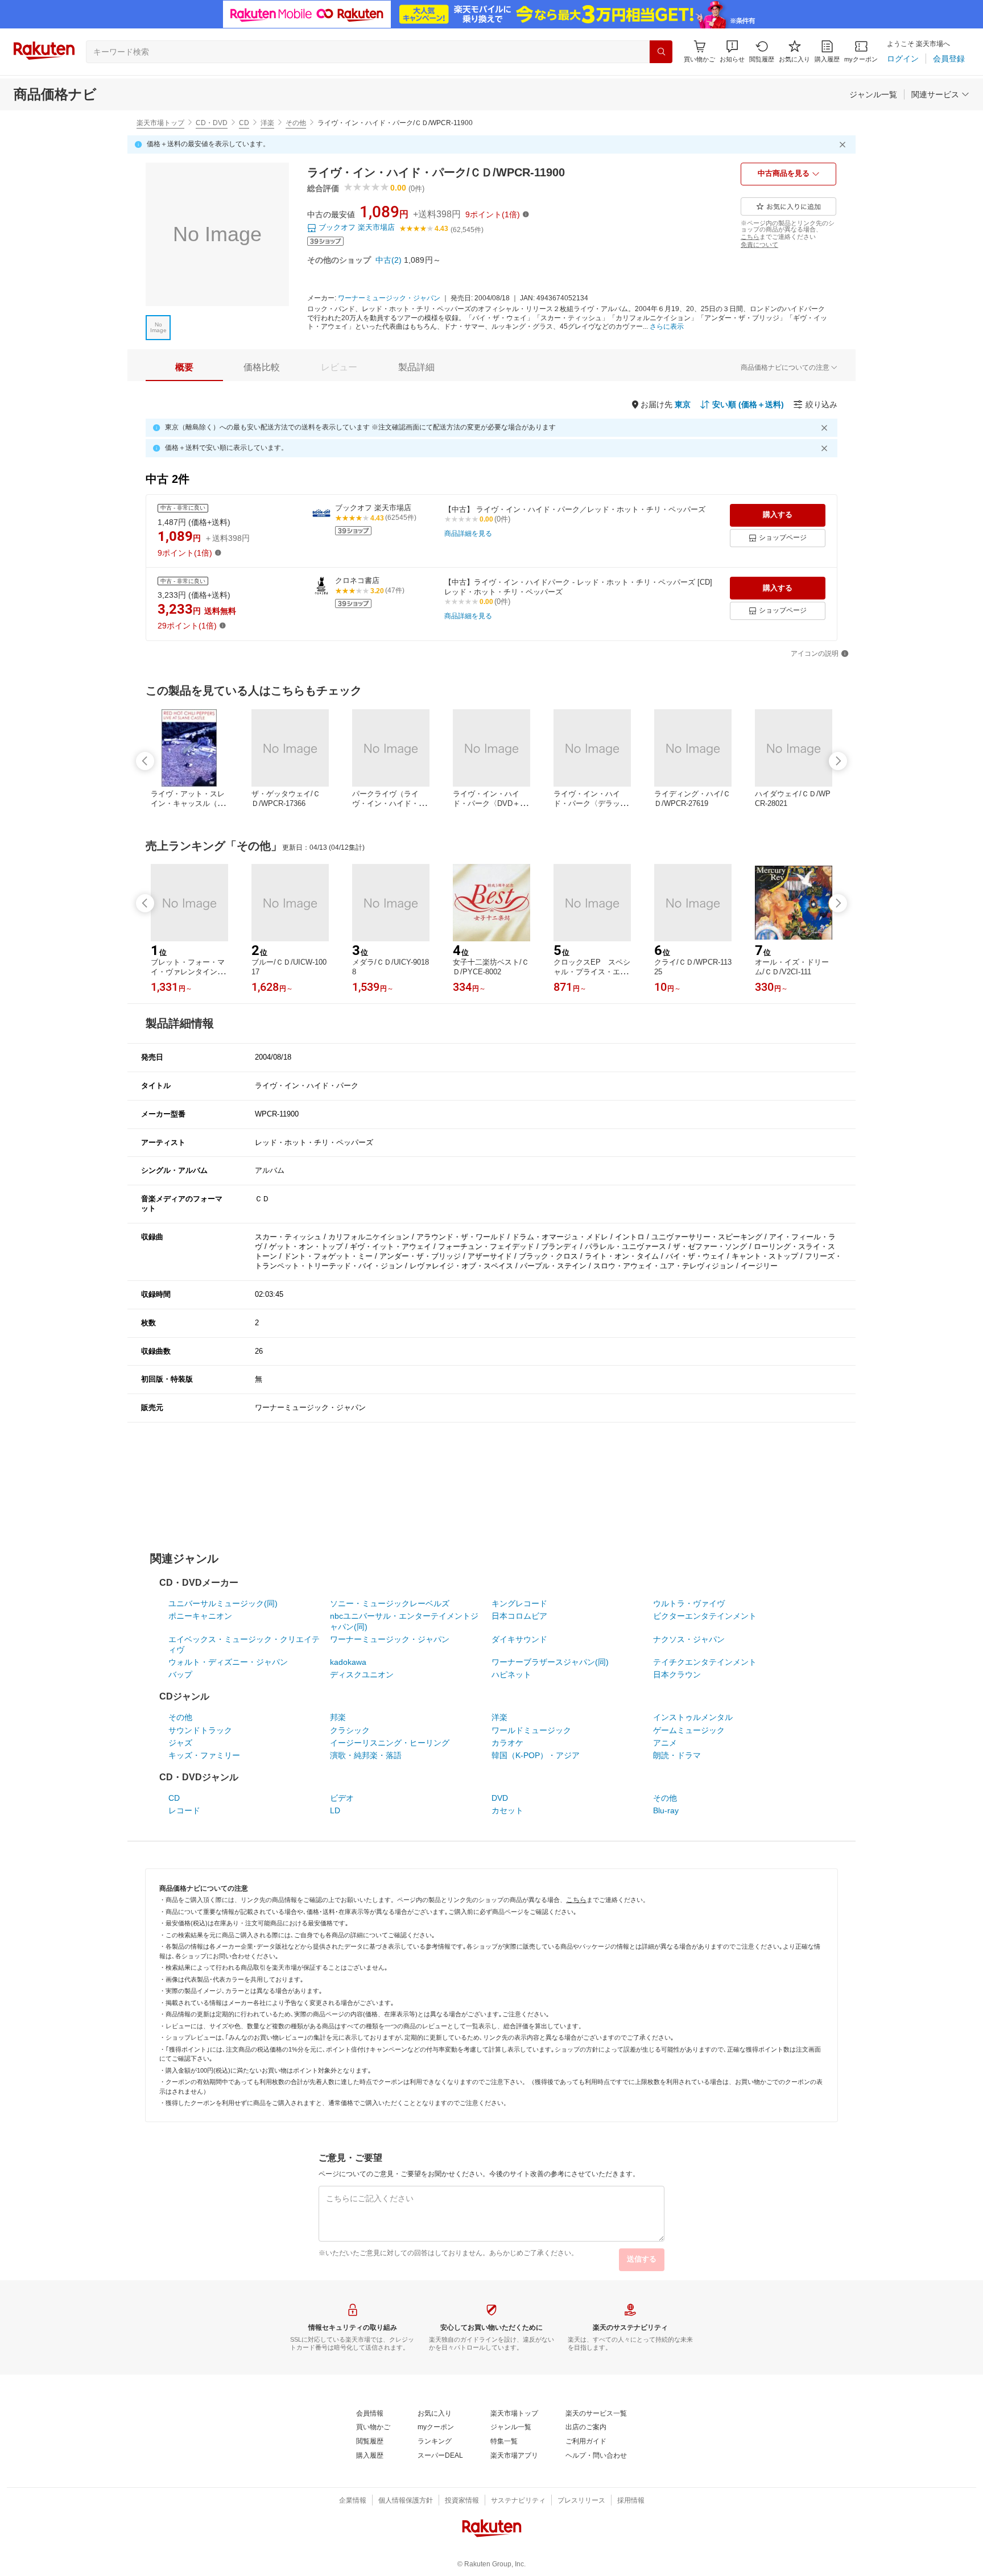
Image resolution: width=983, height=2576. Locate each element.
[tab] (184, 367)
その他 (296, 123)
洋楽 (267, 123)
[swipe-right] (838, 761)
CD (244, 123)
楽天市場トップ (160, 123)
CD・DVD (212, 123)
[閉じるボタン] (844, 144)
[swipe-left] (145, 761)
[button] (732, 51)
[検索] (661, 52)
